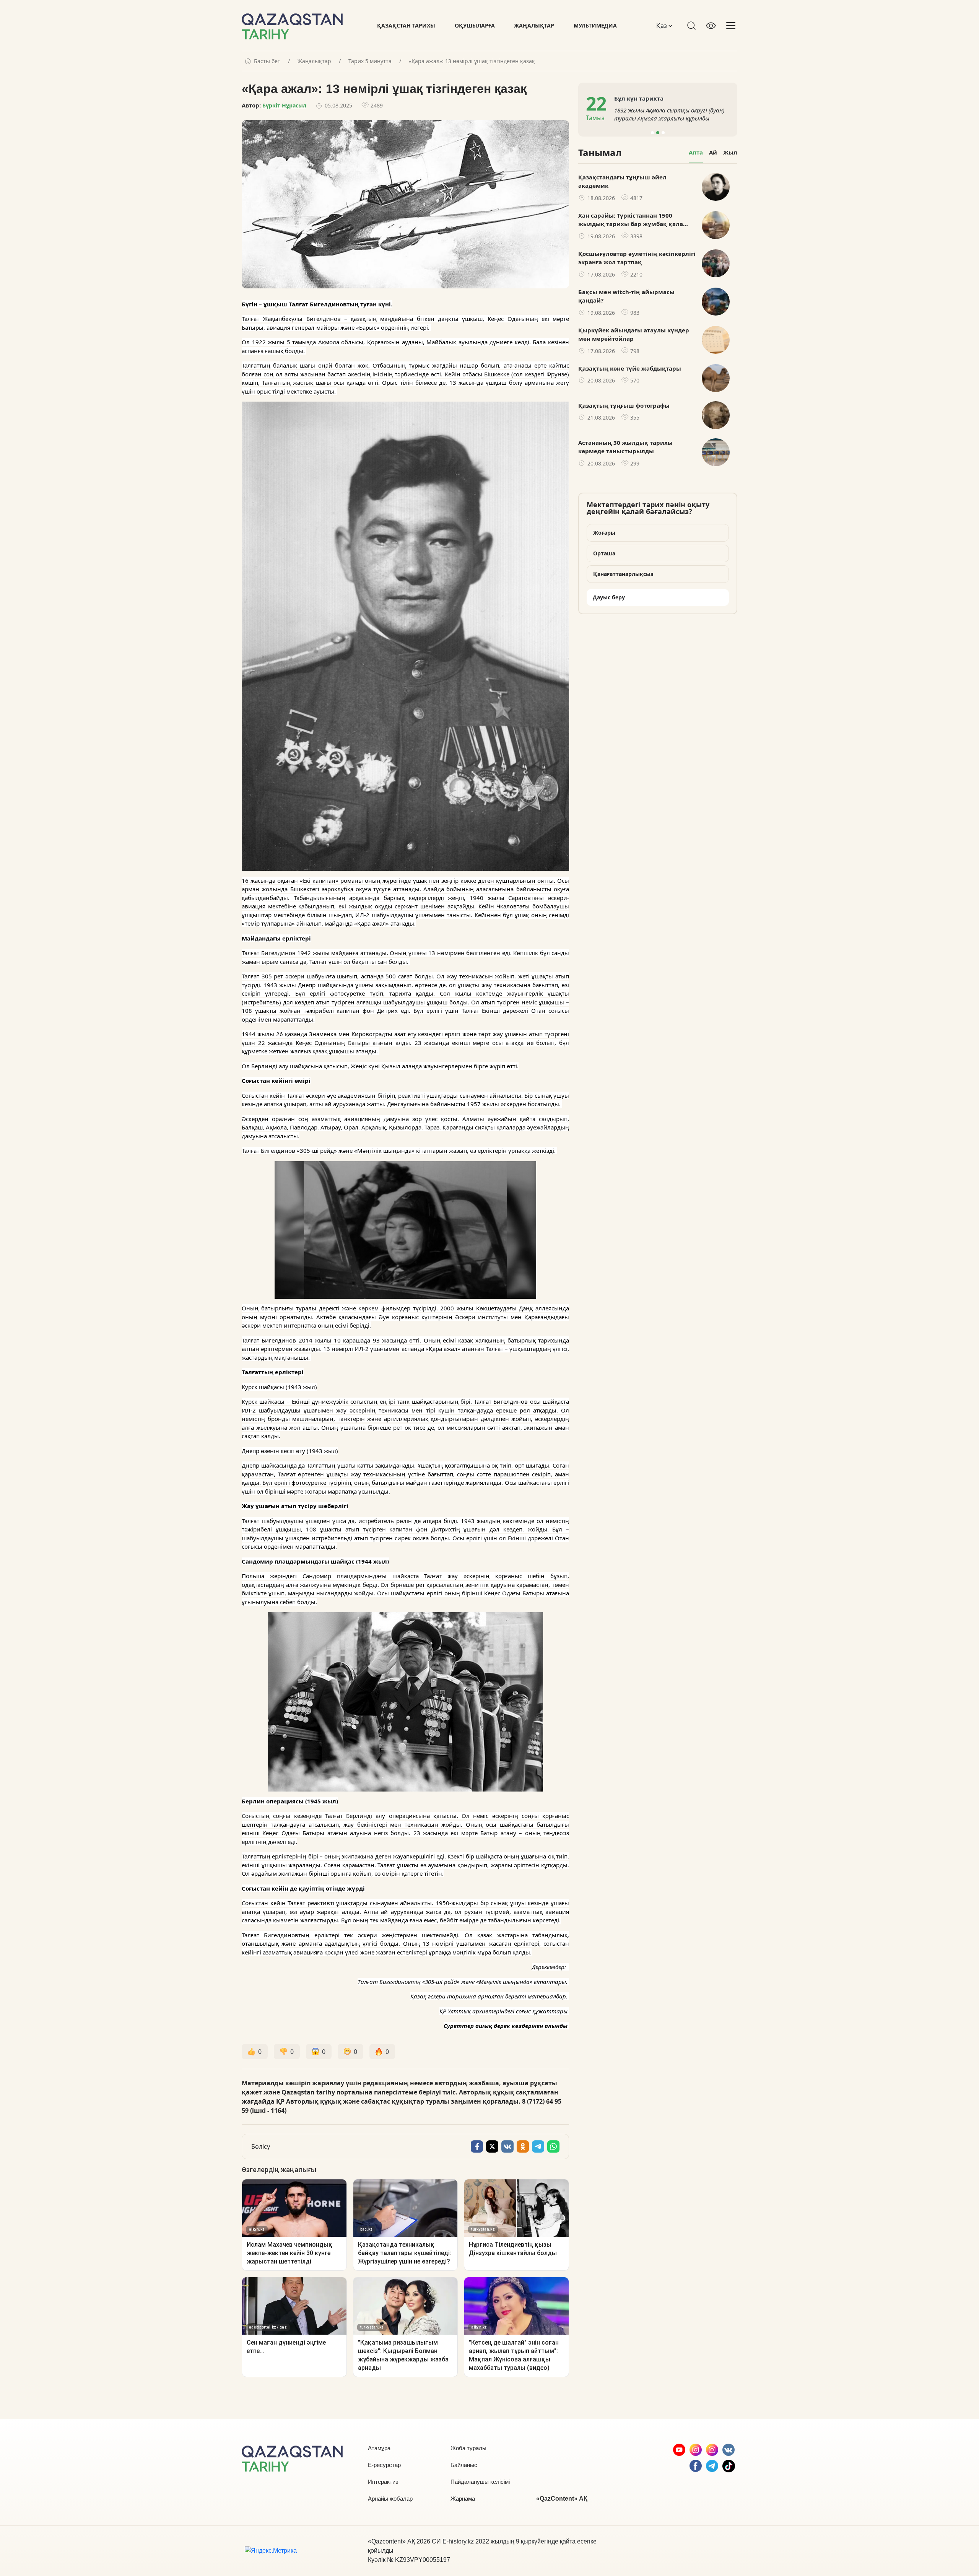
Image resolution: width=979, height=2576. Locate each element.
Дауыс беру (609, 597)
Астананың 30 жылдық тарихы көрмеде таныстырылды (625, 447)
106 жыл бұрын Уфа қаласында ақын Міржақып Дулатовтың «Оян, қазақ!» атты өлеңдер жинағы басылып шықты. (671, 114)
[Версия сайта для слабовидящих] (711, 26)
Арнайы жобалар (390, 2499)
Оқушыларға (475, 25)
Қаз (662, 26)
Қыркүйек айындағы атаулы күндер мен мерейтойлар (634, 334)
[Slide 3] (663, 133)
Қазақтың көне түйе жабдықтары (630, 368)
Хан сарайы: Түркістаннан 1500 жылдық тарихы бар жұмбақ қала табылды (631, 220)
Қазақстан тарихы (406, 25)
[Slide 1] (652, 133)
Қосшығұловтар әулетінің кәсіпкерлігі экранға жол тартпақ (637, 258)
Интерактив (383, 2482)
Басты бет (267, 61)
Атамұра (379, 2448)
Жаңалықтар (534, 25)
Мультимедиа (595, 25)
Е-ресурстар (384, 2465)
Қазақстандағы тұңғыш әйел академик (622, 181)
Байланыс (464, 2465)
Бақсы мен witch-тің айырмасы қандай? (626, 296)
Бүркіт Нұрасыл (284, 105)
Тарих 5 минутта (370, 61)
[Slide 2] (658, 133)
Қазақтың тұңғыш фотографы (624, 405)
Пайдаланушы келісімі (480, 2482)
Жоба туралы (468, 2448)
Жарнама (463, 2499)
